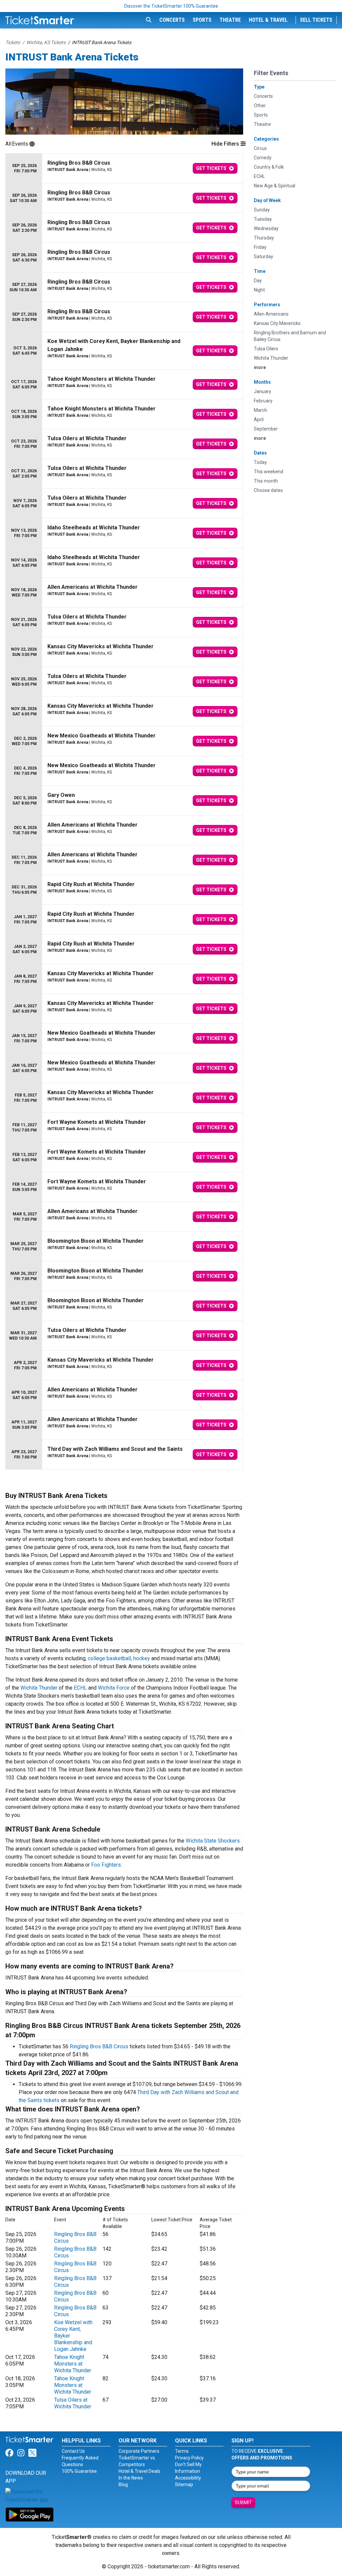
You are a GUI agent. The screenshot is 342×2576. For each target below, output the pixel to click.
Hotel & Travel (268, 20)
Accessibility (188, 2478)
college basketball (109, 1658)
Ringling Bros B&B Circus (99, 2046)
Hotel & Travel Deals (139, 2471)
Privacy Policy (189, 2458)
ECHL (80, 1688)
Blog (123, 2484)
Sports (202, 20)
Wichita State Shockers (213, 1841)
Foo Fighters (106, 1865)
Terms (182, 2451)
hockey (142, 1658)
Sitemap (184, 2484)
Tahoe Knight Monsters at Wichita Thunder (73, 2364)
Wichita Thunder (39, 1688)
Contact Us (73, 2451)
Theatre (230, 20)
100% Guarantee (79, 2471)
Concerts (172, 20)
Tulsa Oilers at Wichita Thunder (73, 2403)
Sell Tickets (316, 20)
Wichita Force (114, 1688)
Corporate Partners (139, 2451)
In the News (131, 2478)
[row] (124, 168)
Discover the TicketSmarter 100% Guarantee (171, 6)
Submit (243, 2503)
